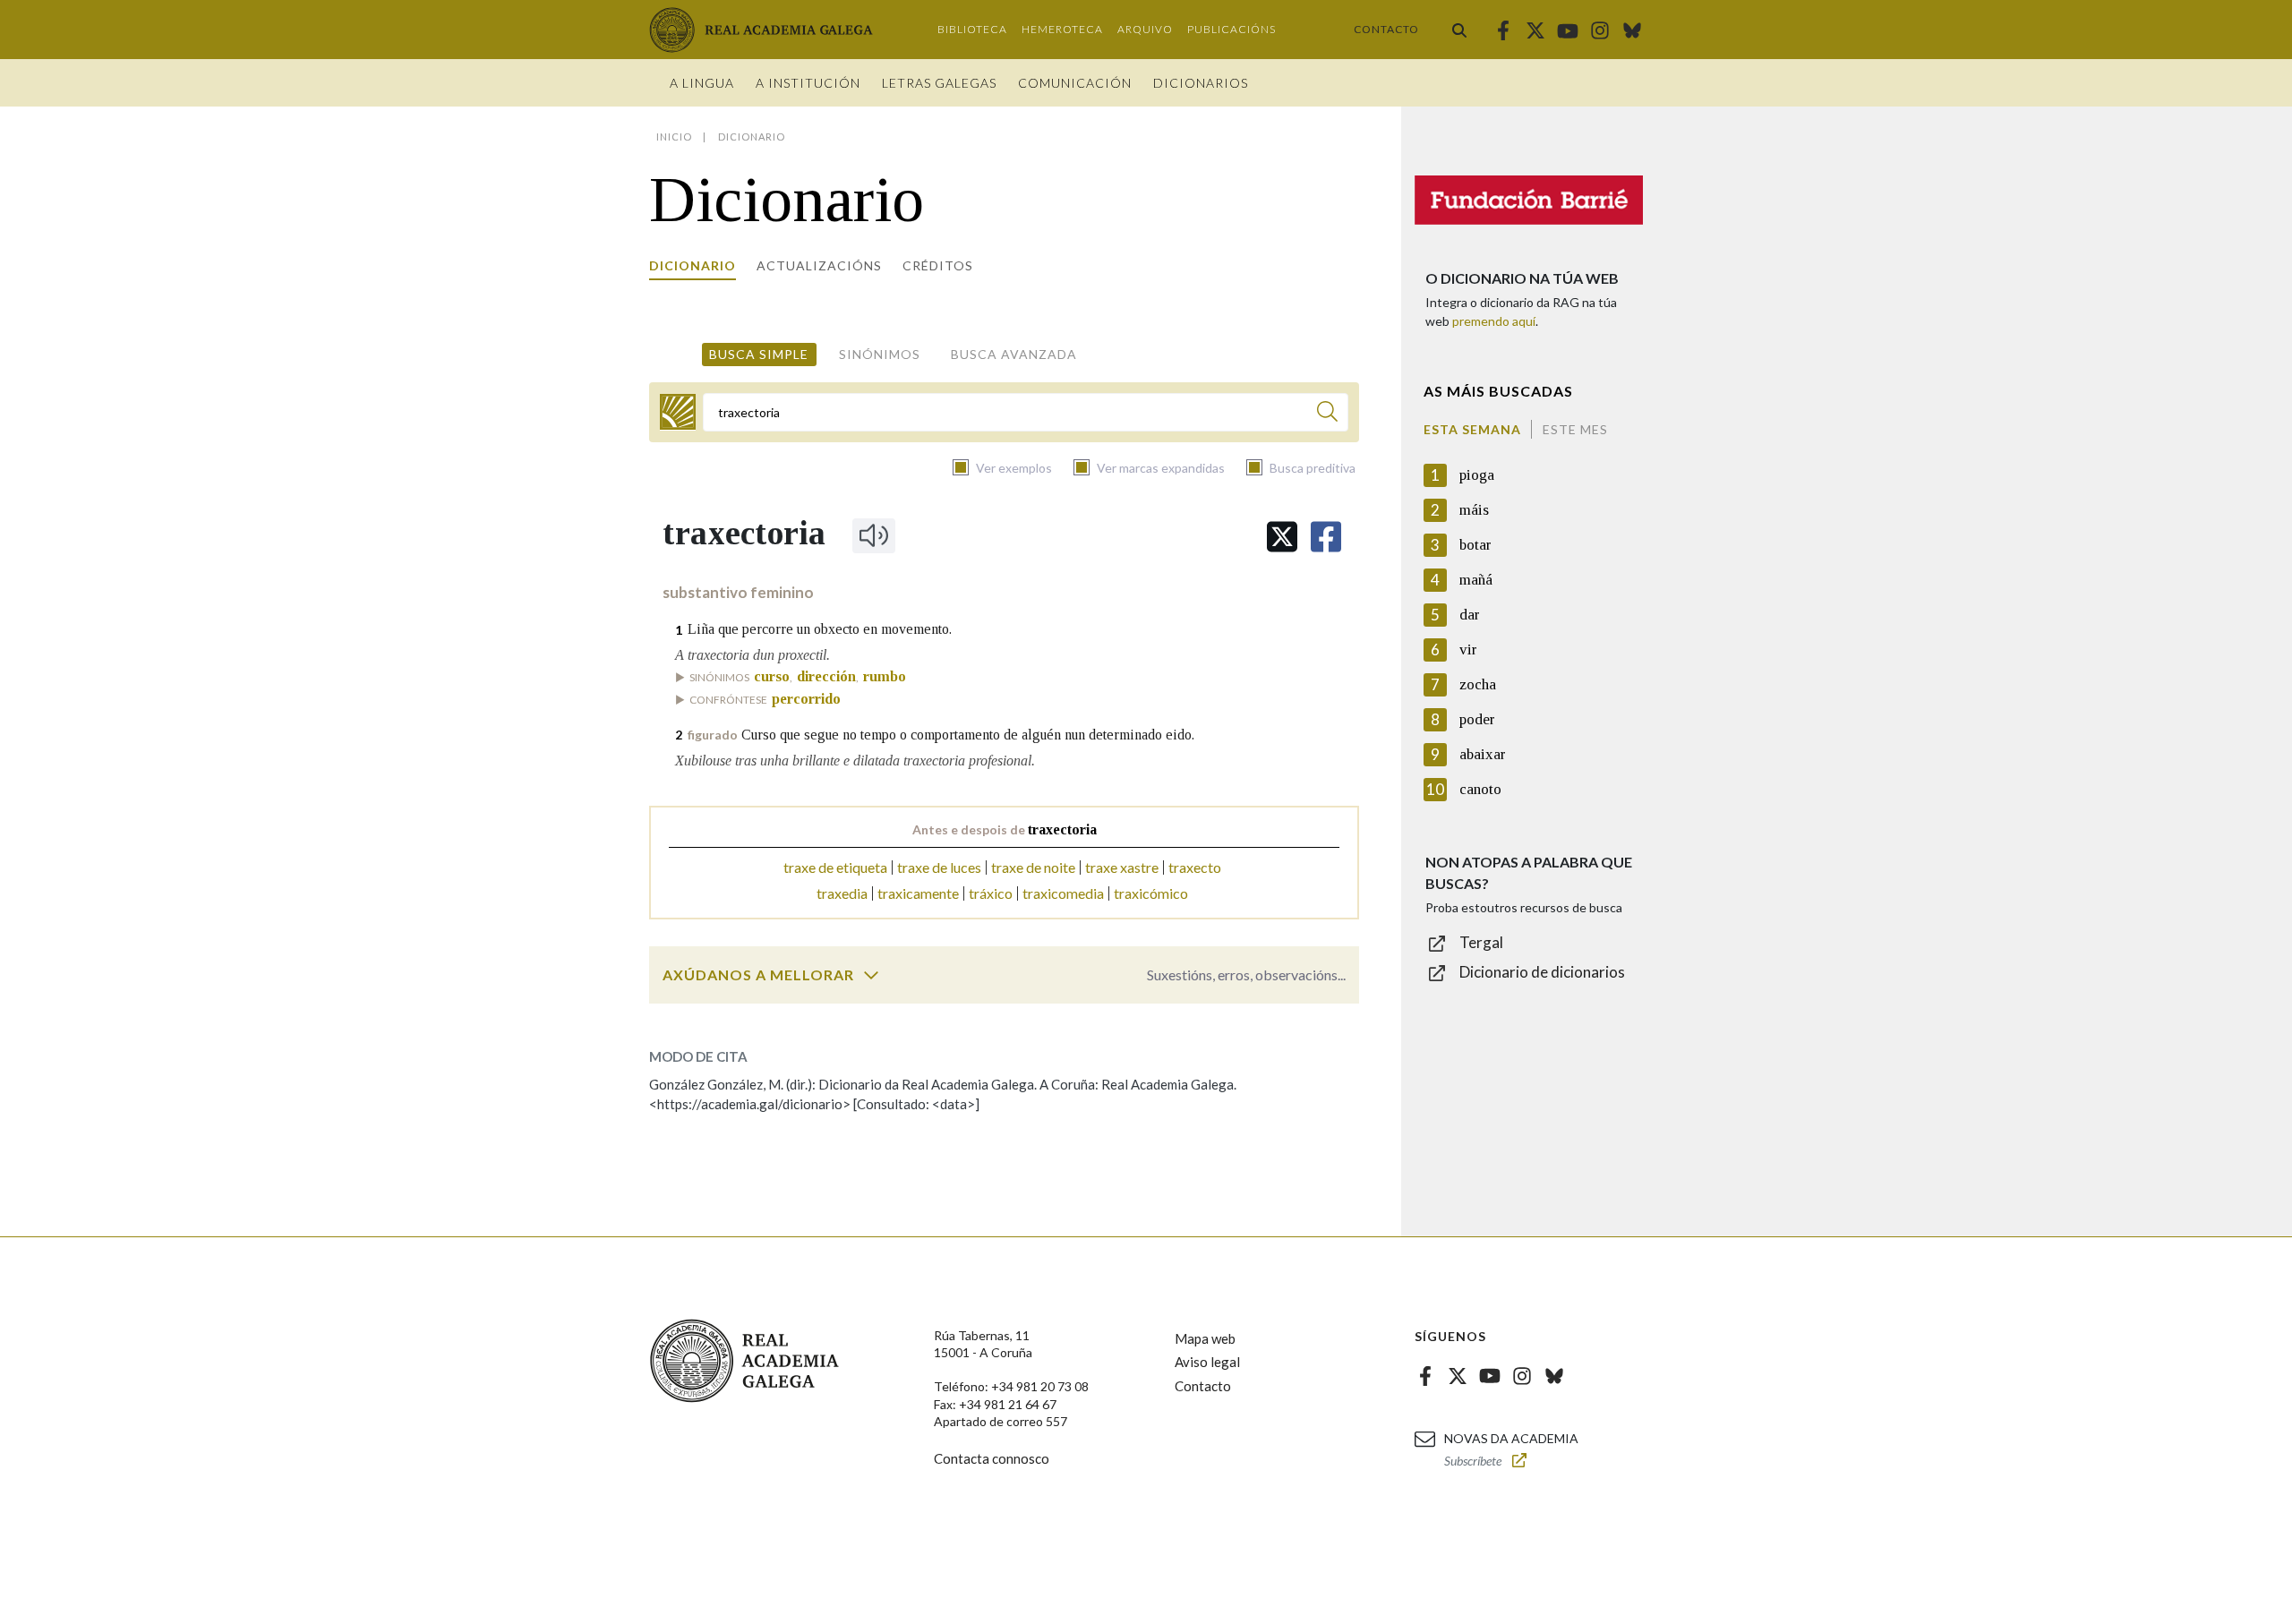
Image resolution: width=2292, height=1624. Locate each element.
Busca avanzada (1014, 354)
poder (1477, 719)
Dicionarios (1201, 83)
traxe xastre (1122, 867)
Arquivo (1145, 29)
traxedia (842, 893)
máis (1474, 510)
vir (1468, 650)
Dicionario (693, 265)
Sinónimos (880, 354)
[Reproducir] (874, 535)
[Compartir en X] (1282, 537)
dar (1470, 615)
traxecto (1195, 867)
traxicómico (1151, 893)
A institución (808, 83)
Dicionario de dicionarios (1542, 972)
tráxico (991, 893)
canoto (1480, 789)
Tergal (1481, 942)
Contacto (1386, 29)
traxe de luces (939, 867)
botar (1475, 545)
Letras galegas (939, 83)
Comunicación (1075, 83)
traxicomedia (1063, 893)
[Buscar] (1459, 30)
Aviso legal (1207, 1362)
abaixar (1483, 754)
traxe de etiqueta (835, 867)
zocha (1478, 684)
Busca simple (759, 354)
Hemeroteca (1062, 29)
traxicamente (918, 893)
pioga (1477, 475)
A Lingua (702, 83)
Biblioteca (972, 29)
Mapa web (1205, 1338)
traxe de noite (1033, 867)
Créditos (938, 265)
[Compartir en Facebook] (1326, 537)
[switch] (871, 975)
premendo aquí (1494, 321)
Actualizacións (819, 265)
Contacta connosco (992, 1458)
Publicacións (1232, 29)
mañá (1476, 580)
